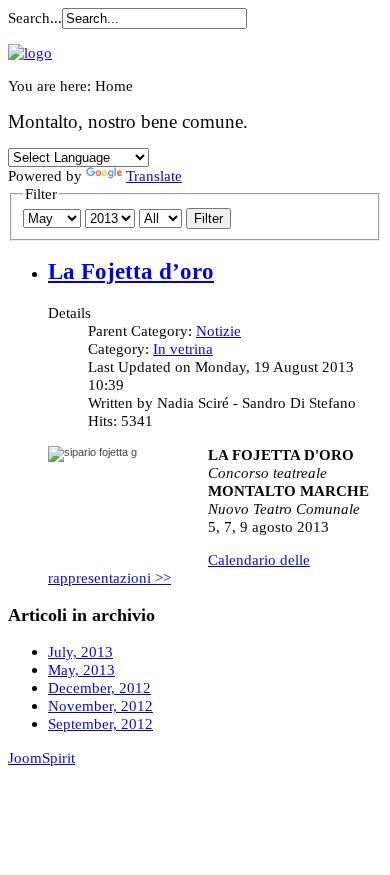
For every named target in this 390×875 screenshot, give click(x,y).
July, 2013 (80, 651)
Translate (154, 175)
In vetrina (183, 348)
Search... (35, 17)
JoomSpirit (41, 757)
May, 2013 (81, 669)
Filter (208, 218)
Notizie (218, 330)
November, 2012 (100, 705)
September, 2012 (100, 723)
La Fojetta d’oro (131, 271)
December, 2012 (99, 687)
